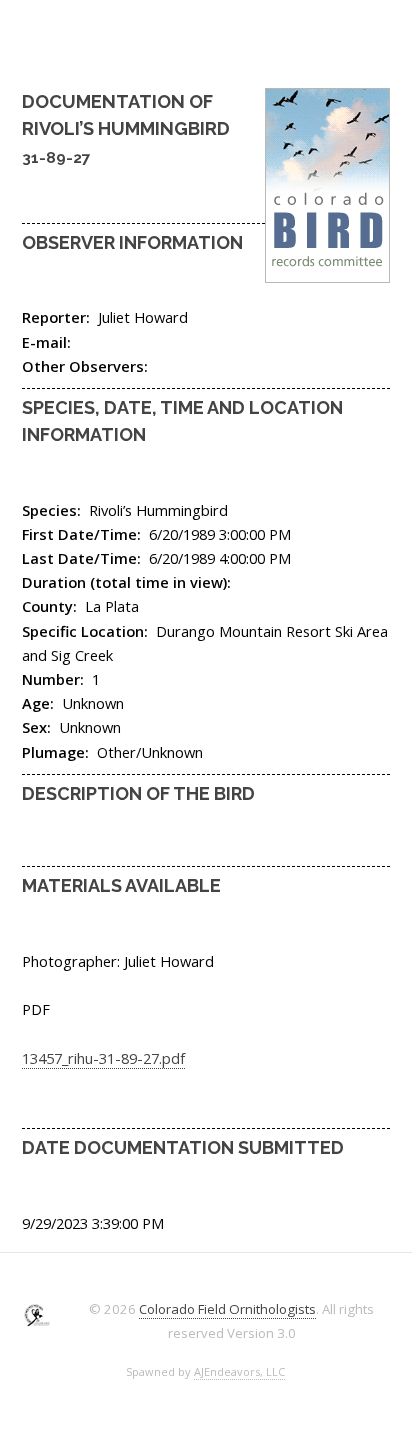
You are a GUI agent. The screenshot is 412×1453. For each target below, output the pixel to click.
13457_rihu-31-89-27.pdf (103, 1058)
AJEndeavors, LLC (239, 1371)
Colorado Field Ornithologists (227, 1309)
